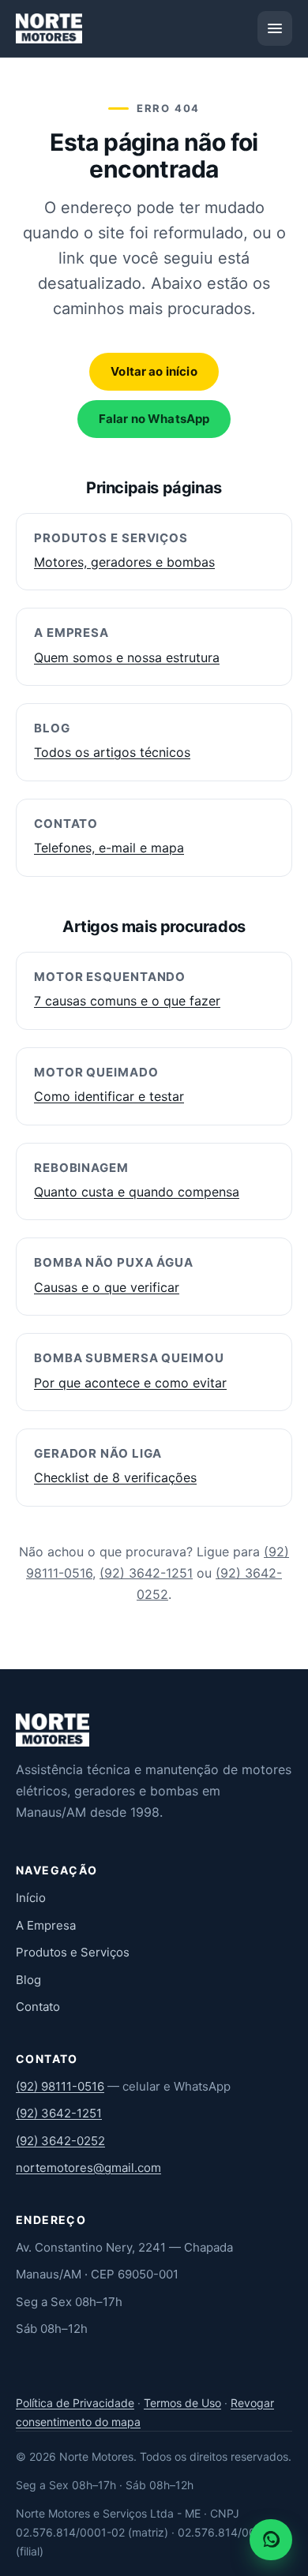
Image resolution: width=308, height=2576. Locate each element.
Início (31, 1898)
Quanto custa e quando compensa (137, 1192)
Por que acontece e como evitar (130, 1383)
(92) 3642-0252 (60, 2141)
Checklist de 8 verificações (115, 1477)
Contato (38, 2007)
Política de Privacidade (75, 2403)
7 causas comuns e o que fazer (127, 1001)
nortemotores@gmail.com (88, 2168)
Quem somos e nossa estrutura (127, 657)
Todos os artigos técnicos (112, 752)
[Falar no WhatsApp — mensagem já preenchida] (271, 2540)
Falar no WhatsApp (154, 419)
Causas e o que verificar (107, 1287)
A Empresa (46, 1925)
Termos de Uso (182, 2403)
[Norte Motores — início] (49, 28)
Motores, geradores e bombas (124, 562)
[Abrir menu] (275, 28)
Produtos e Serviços (73, 1952)
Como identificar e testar (109, 1096)
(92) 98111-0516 (60, 2086)
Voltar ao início (154, 371)
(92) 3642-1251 (146, 1573)
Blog (28, 1980)
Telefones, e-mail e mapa (109, 848)
